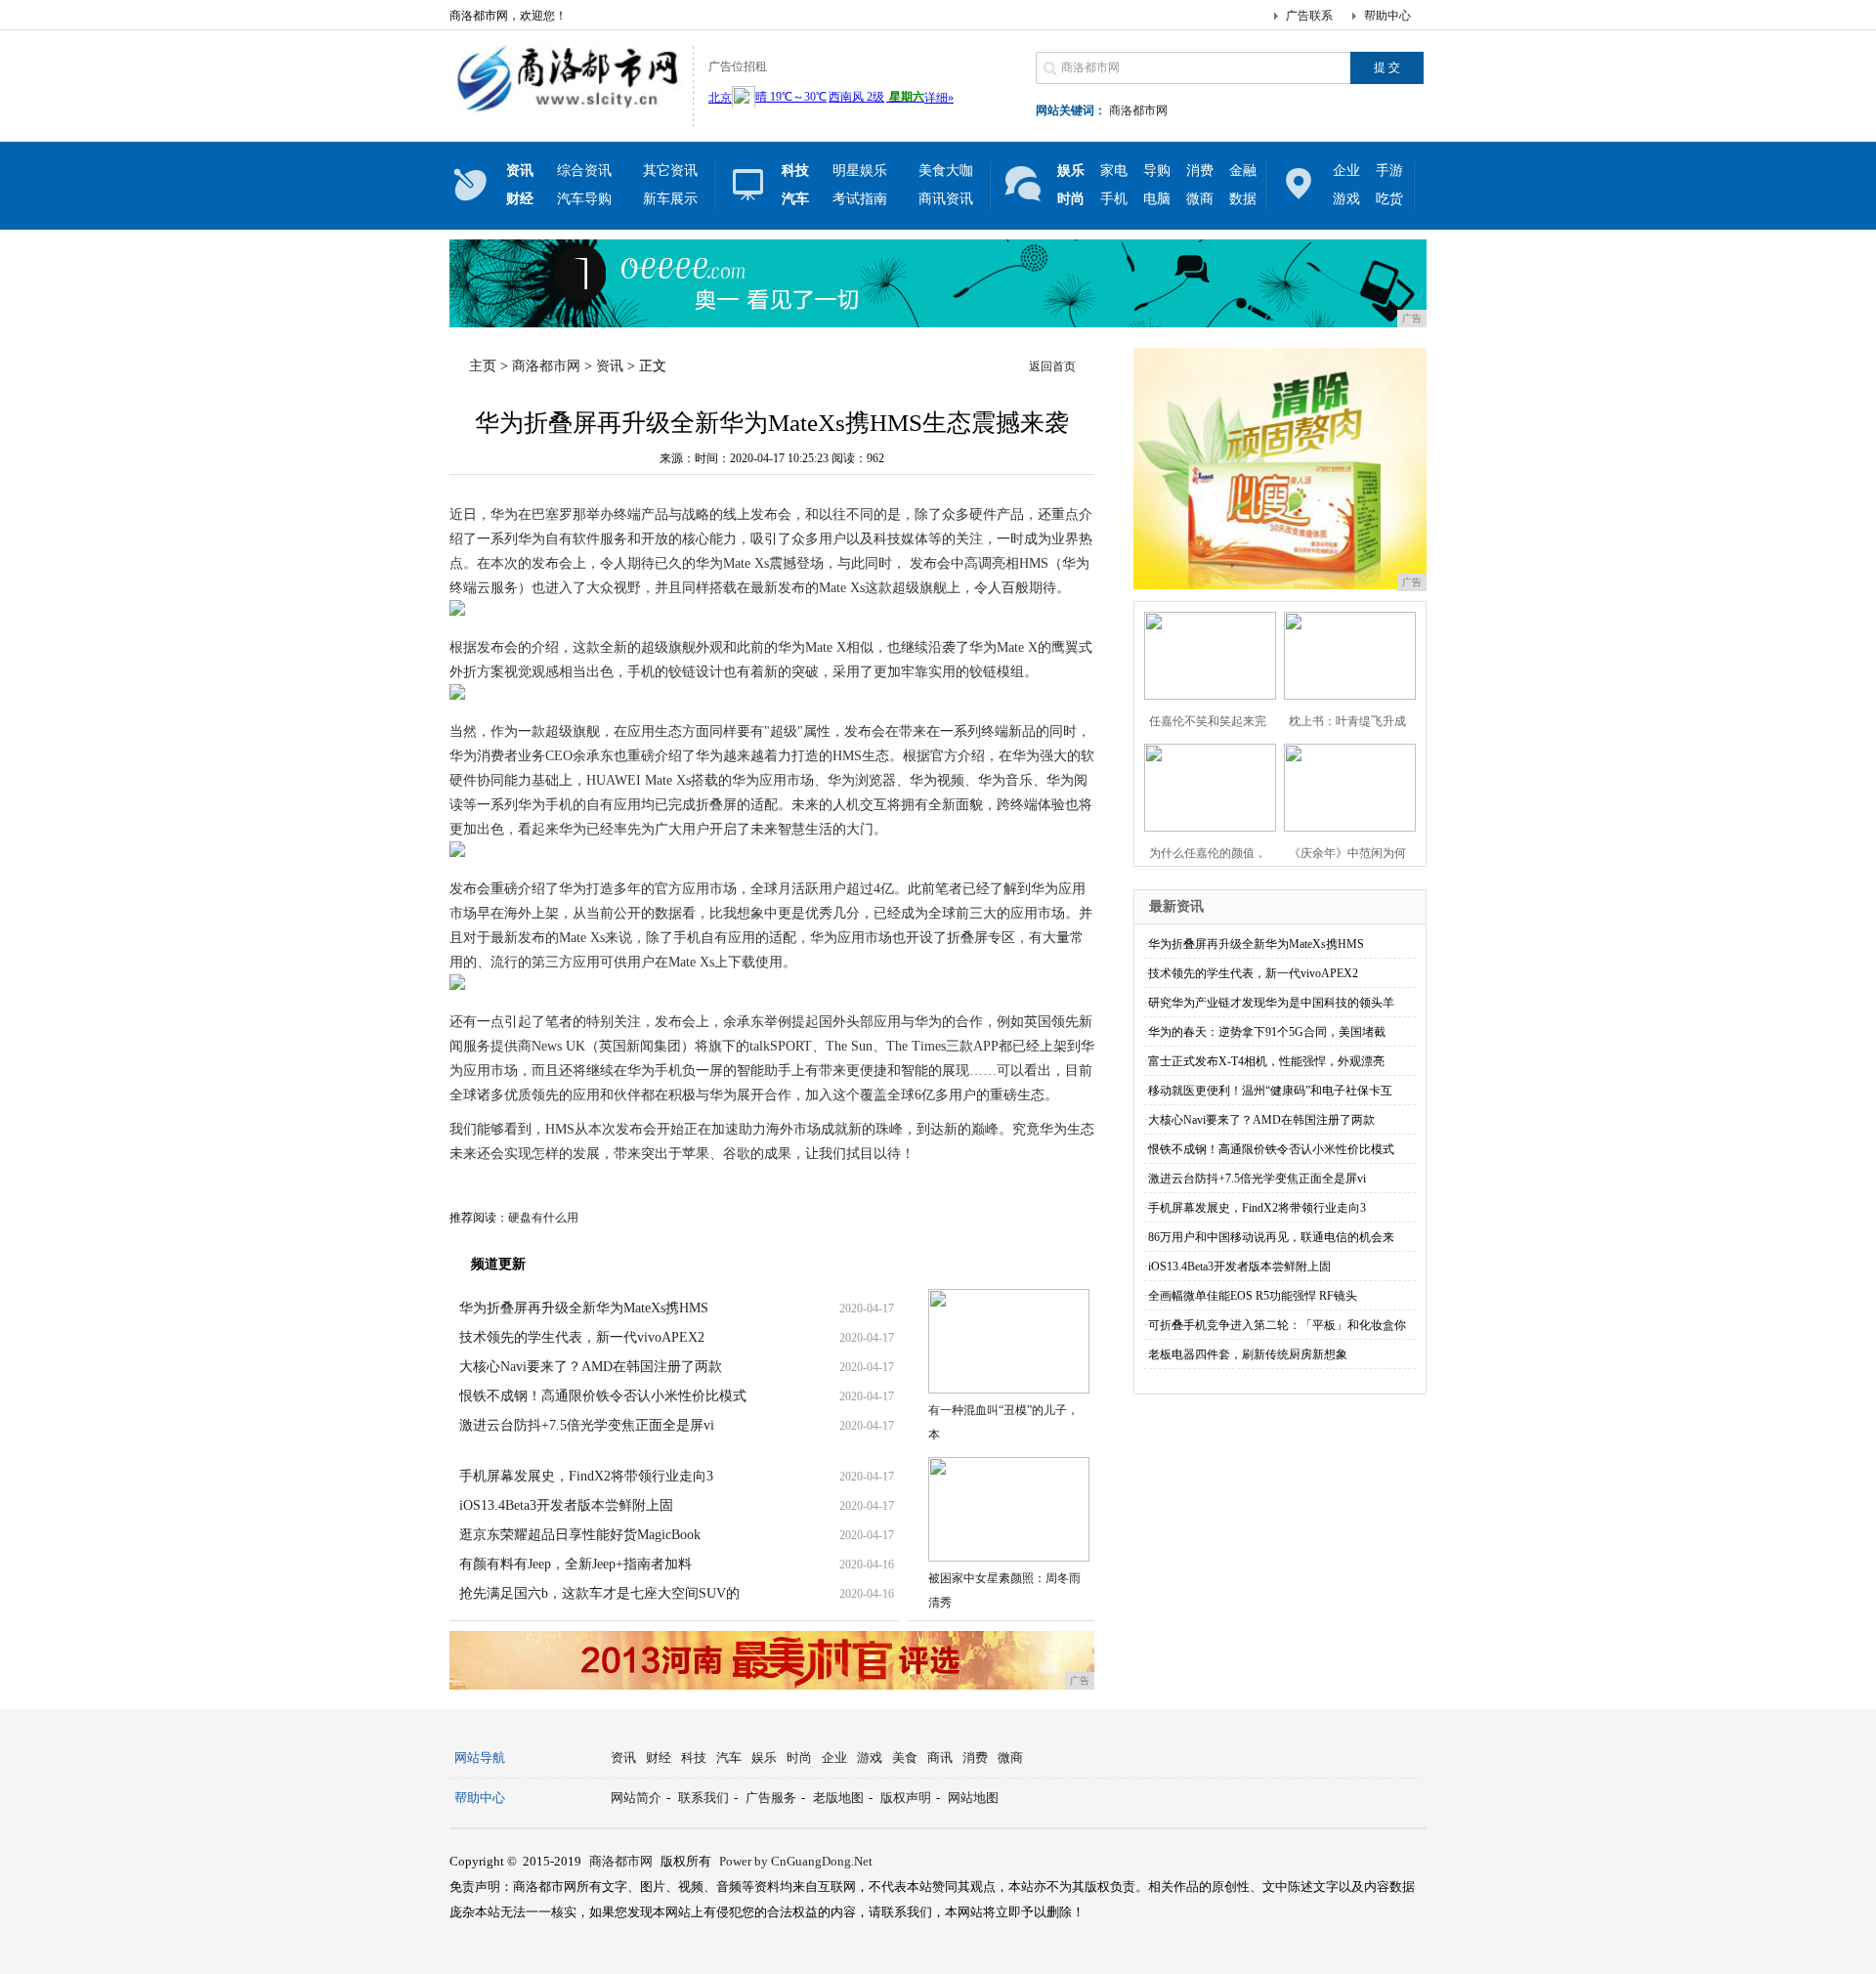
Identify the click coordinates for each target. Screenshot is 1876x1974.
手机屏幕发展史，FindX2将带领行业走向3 (586, 1476)
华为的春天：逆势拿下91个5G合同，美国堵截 (1267, 1032)
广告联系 (1309, 16)
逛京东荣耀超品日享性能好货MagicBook (580, 1535)
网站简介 (636, 1798)
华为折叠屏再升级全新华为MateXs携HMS (584, 1308)
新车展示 (670, 199)
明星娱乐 (860, 171)
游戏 (1346, 199)
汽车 (729, 1758)
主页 (483, 366)
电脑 (1157, 199)
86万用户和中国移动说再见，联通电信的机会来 (1271, 1237)
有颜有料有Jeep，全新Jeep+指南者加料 (576, 1564)
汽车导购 (584, 199)
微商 (1200, 199)
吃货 (1389, 199)
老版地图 (838, 1798)
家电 (1114, 171)
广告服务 (771, 1798)
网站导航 (480, 1758)
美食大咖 (946, 171)
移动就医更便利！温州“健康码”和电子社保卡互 (1270, 1091)
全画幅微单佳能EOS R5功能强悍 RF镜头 (1253, 1296)
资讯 (610, 366)
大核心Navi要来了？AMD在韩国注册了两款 (591, 1367)
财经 (659, 1758)
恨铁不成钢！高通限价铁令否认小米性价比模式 (603, 1396)
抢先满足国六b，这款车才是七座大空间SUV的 (599, 1593)
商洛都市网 (1138, 110)
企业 (1346, 171)
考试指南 (860, 199)
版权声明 (906, 1798)
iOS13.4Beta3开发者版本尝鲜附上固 (566, 1505)
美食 (905, 1758)
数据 (1243, 199)
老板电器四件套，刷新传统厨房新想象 (1248, 1354)
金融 (1243, 171)
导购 (1157, 171)
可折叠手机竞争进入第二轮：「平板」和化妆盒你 (1277, 1325)
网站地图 (973, 1798)
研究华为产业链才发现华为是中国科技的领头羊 (1271, 1003)
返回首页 (1052, 366)
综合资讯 (584, 171)
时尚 (799, 1758)
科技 (694, 1758)
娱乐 (764, 1758)
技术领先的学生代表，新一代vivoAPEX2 (582, 1337)
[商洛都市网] (566, 111)
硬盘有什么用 (543, 1218)
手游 (1389, 171)
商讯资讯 (946, 199)
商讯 (940, 1758)
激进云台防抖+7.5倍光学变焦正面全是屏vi (587, 1425)
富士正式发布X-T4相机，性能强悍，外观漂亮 (1266, 1061)
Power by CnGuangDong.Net (796, 1861)
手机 (1114, 199)
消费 (1200, 171)
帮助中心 (1387, 16)
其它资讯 (670, 171)
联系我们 (703, 1798)
